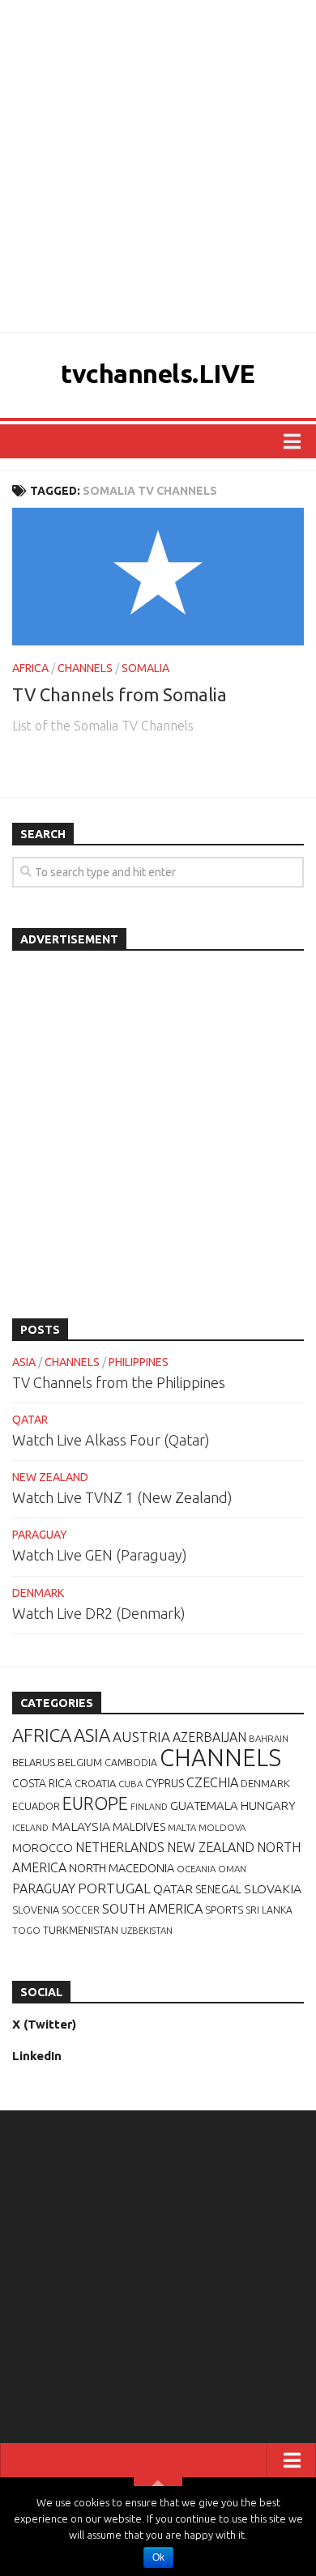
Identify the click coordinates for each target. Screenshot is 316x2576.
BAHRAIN (269, 1738)
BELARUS (34, 1762)
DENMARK (38, 1593)
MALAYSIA (81, 1826)
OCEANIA (196, 1869)
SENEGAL (218, 1889)
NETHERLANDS (120, 1847)
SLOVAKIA (273, 1888)
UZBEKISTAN (147, 1930)
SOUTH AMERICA (152, 1909)
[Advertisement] (158, 166)
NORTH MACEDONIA (122, 1868)
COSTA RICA (42, 1783)
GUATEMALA (204, 1805)
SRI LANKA (269, 1910)
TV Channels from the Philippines (119, 1382)
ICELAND (30, 1828)
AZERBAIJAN (209, 1737)
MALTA (182, 1827)
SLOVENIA (36, 1910)
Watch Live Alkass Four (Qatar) (111, 1440)
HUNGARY (268, 1805)
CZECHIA (212, 1782)
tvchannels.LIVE (158, 373)
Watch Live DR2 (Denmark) (99, 1613)
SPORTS (224, 1910)
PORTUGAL (114, 1888)
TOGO (26, 1930)
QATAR (30, 1420)
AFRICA (30, 668)
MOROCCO (43, 1848)
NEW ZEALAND (50, 1477)
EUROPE (95, 1803)
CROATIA (95, 1783)
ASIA (24, 1362)
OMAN (232, 1869)
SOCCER (81, 1910)
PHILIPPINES (139, 1362)
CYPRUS (164, 1783)
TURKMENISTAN (81, 1930)
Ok (158, 2557)
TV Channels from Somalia (120, 694)
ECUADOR (36, 1806)
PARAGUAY (40, 1535)
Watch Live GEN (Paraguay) (100, 1555)
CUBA (130, 1784)
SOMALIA (145, 668)
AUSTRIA (141, 1737)
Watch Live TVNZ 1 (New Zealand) (122, 1497)
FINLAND (149, 1807)
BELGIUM (80, 1762)
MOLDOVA (222, 1827)
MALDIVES (139, 1827)
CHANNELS (85, 668)
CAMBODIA (131, 1763)
